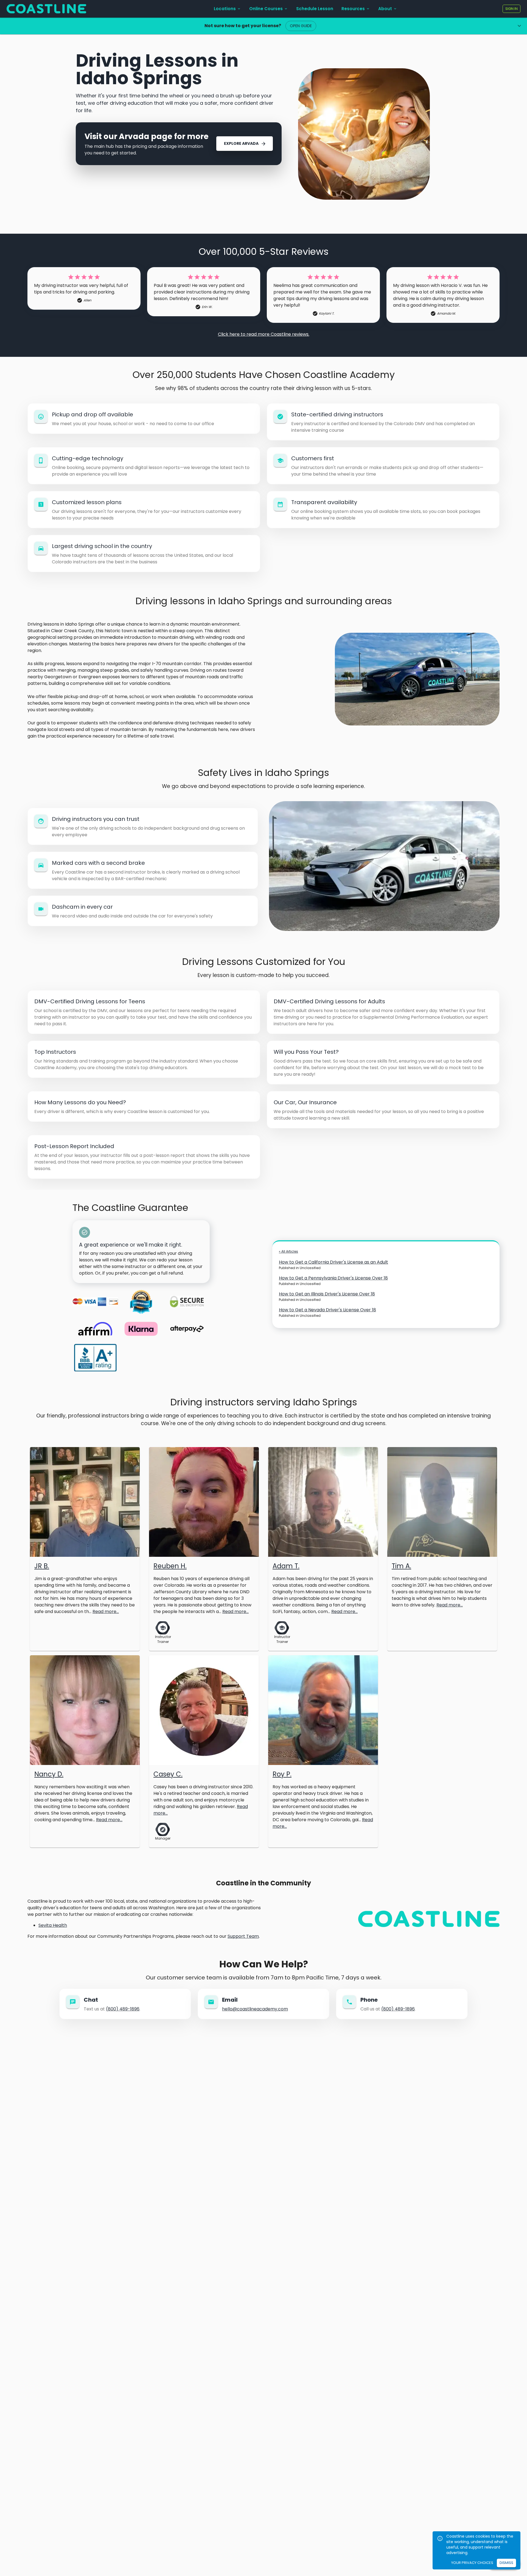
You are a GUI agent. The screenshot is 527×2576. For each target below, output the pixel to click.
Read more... (106, 1612)
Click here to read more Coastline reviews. (264, 334)
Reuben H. (170, 1566)
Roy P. (282, 1774)
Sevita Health (53, 1925)
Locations (225, 9)
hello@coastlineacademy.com (255, 2009)
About (385, 9)
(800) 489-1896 (123, 2009)
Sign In (511, 9)
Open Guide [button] (301, 26)
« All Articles (288, 1251)
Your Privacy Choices (472, 2563)
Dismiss (506, 2563)
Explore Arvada (241, 143)
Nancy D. (49, 1774)
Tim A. (401, 1566)
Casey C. (168, 1774)
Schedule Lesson (315, 9)
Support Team (243, 1936)
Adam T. (286, 1566)
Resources (353, 9)
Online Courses (266, 9)
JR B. (42, 1566)
